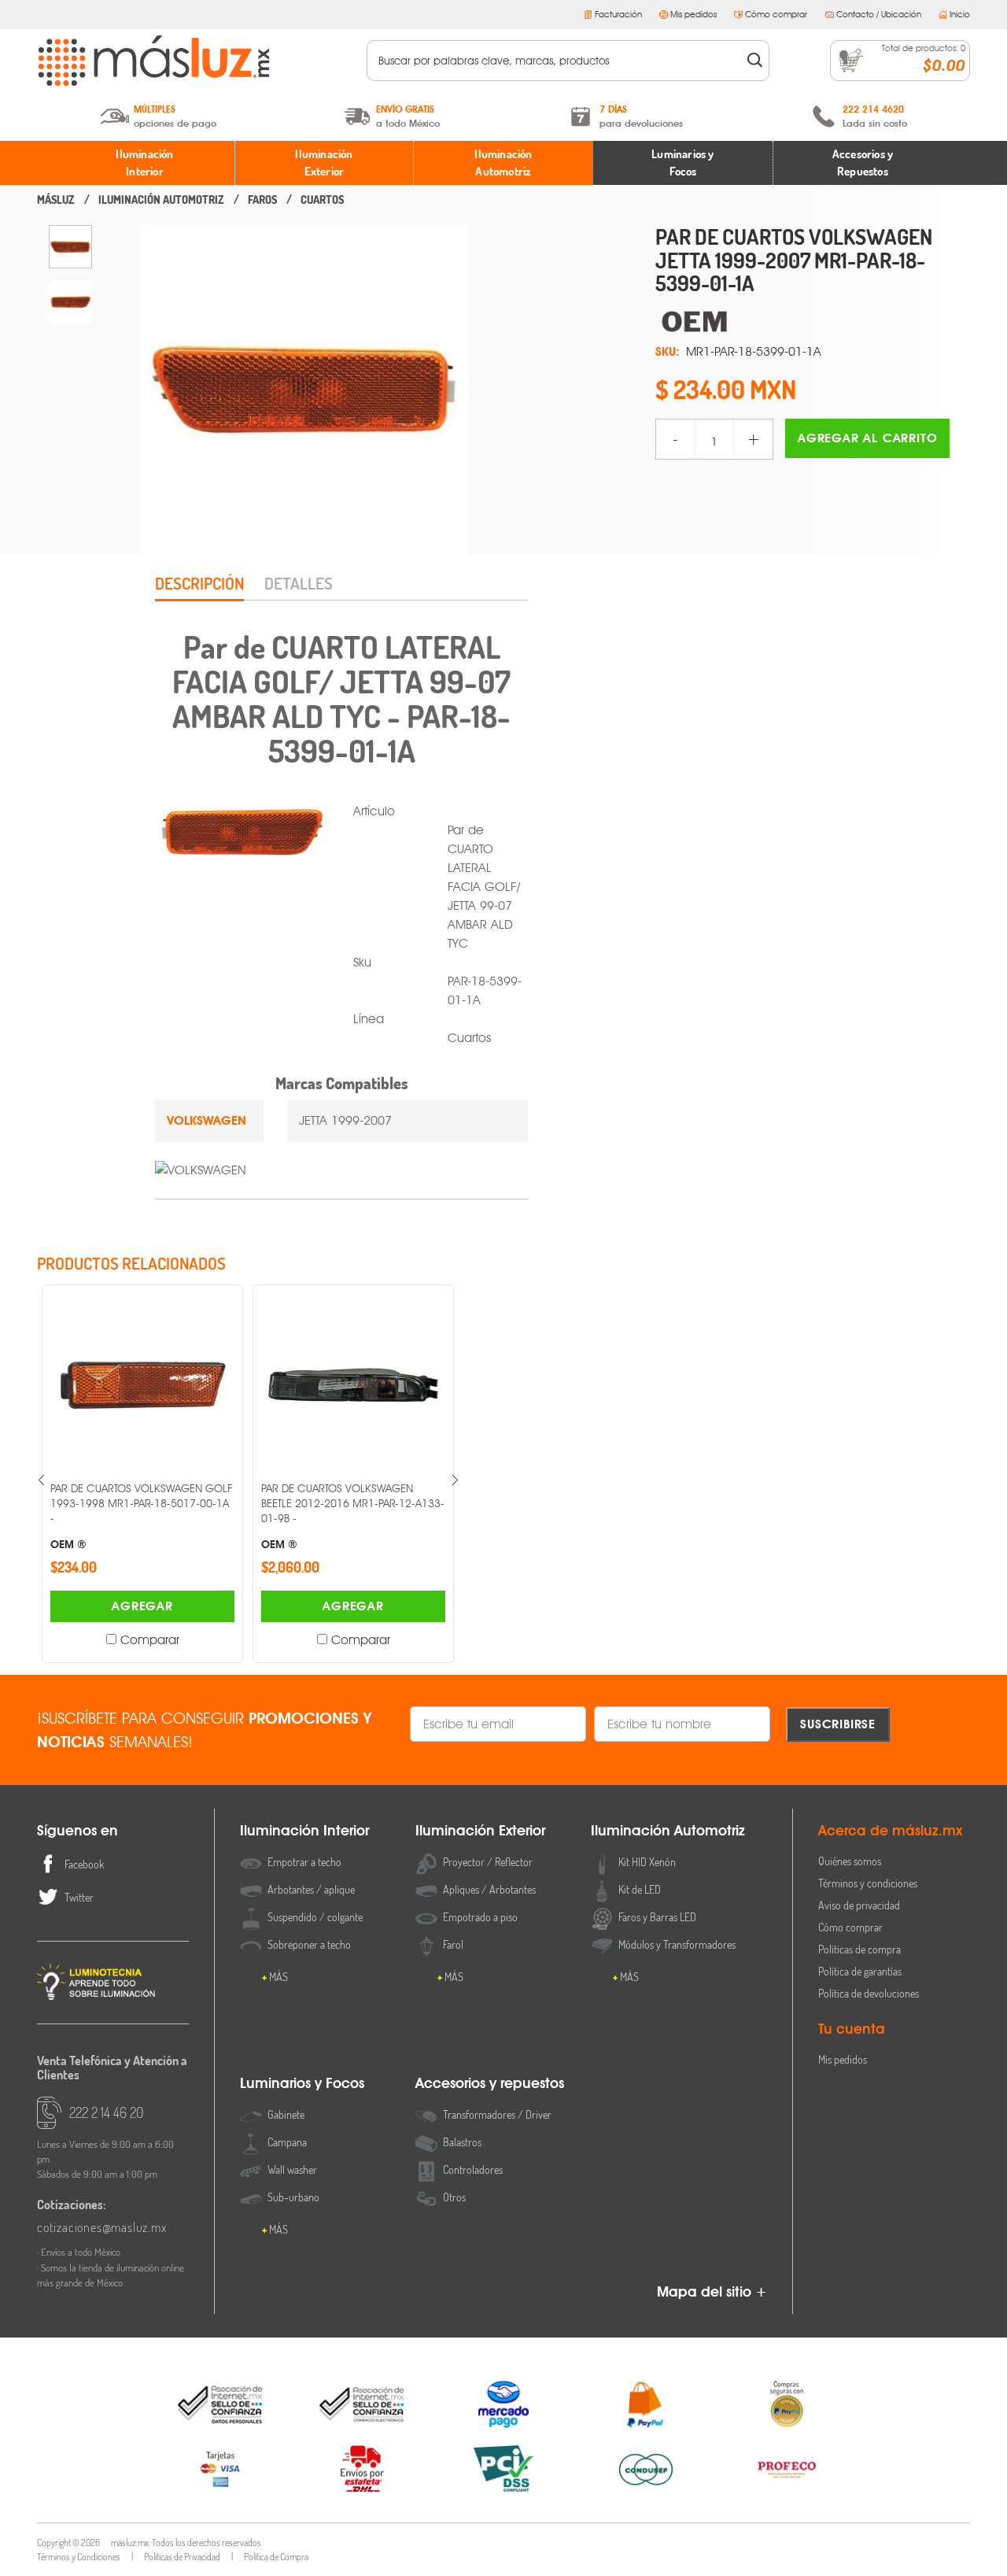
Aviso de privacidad (859, 1905)
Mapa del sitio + (712, 2291)
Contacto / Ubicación (879, 14)
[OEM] (813, 322)
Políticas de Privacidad (182, 2557)
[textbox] (557, 61)
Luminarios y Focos (682, 163)
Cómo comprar (776, 14)
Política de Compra (276, 2557)
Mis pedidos (693, 14)
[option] (70, 247)
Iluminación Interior (144, 163)
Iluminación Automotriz (503, 163)
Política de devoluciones (869, 1993)
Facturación (618, 14)
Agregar (142, 1606)
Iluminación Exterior (324, 163)
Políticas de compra (859, 1949)
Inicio (960, 14)
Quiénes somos (850, 1861)
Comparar (150, 1640)
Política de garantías (860, 1971)
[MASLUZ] (56, 200)
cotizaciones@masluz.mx (102, 2227)
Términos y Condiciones (79, 2557)
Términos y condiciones (868, 1883)
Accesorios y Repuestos (863, 163)
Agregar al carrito (867, 438)
